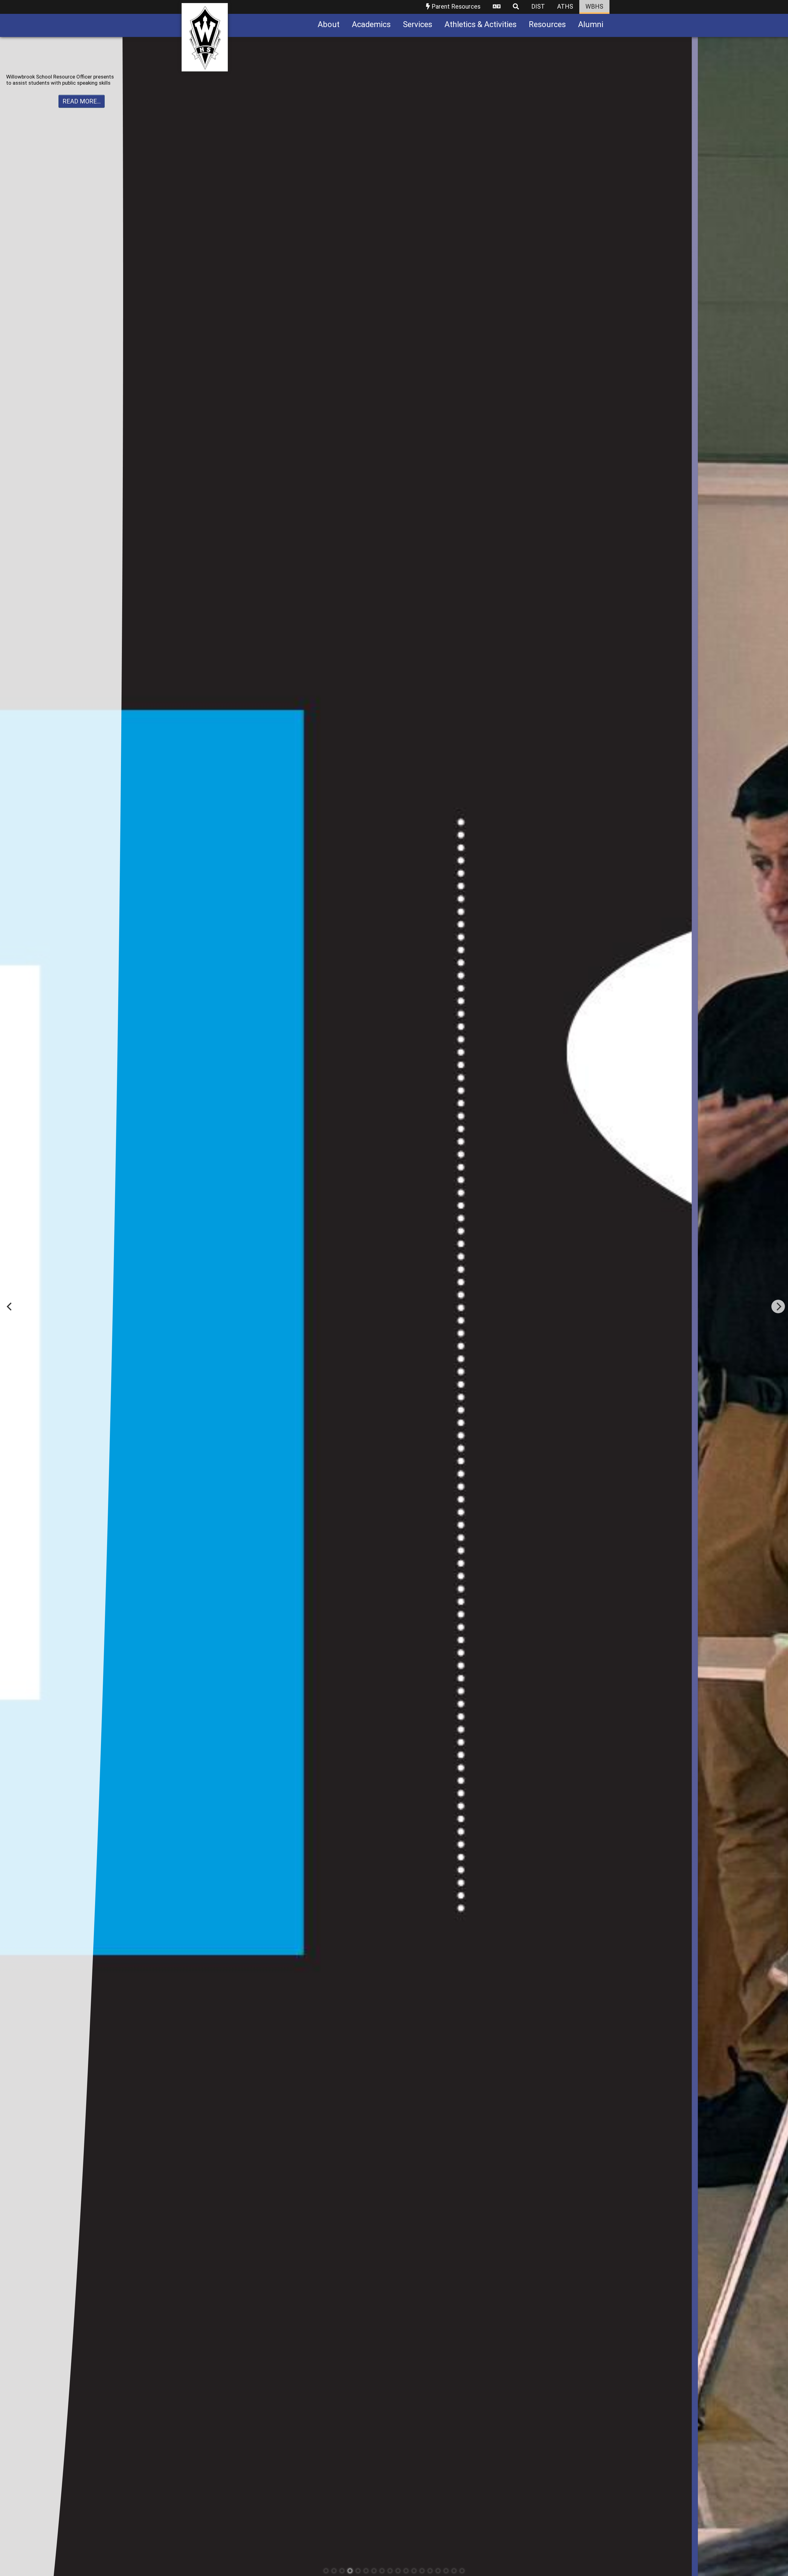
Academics (371, 24)
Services (418, 24)
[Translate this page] (497, 7)
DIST (538, 6)
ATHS (565, 6)
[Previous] (10, 1306)
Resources (547, 24)
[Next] (778, 1306)
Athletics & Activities (480, 24)
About (329, 24)
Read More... (82, 113)
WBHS (594, 6)
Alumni (591, 24)
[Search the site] (516, 7)
